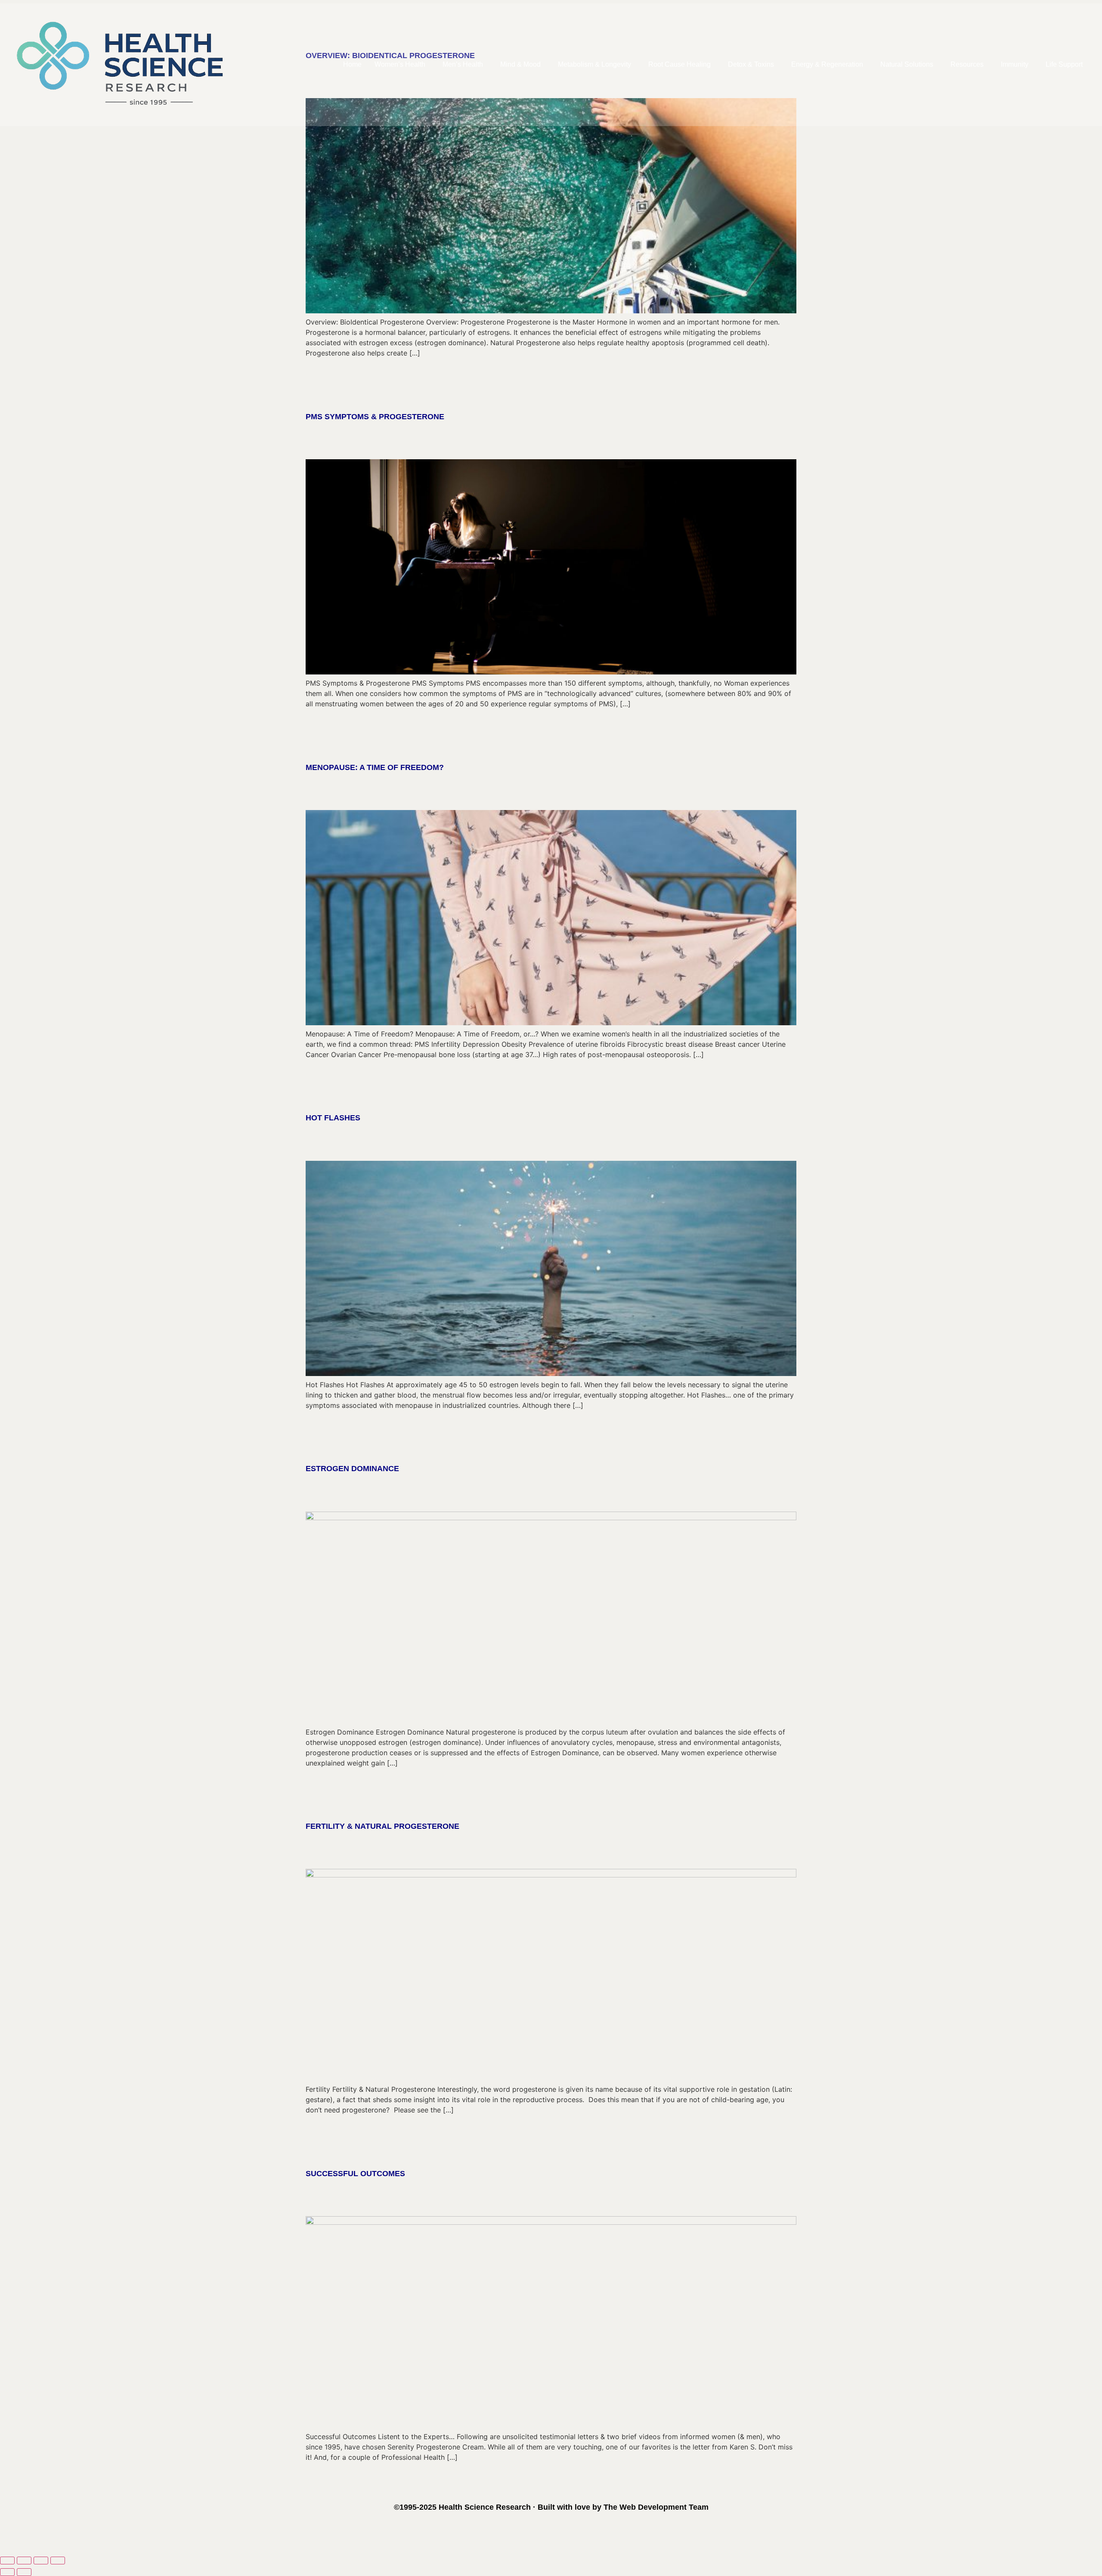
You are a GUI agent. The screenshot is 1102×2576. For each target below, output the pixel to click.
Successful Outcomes (355, 2174)
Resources (967, 64)
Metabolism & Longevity (594, 64)
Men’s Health (463, 64)
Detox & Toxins (751, 64)
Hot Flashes (333, 1118)
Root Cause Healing (679, 64)
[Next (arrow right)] (24, 2572)
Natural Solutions (907, 64)
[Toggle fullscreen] (24, 2561)
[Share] (41, 2561)
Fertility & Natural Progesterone (382, 1826)
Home (352, 64)
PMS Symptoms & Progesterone (375, 417)
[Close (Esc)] (58, 2561)
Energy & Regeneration (827, 64)
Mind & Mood (520, 64)
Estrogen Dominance (352, 1469)
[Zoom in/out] (7, 2561)
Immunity (1015, 64)
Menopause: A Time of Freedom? (375, 767)
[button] (402, 65)
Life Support (1064, 64)
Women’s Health (400, 64)
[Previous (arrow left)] (7, 2572)
